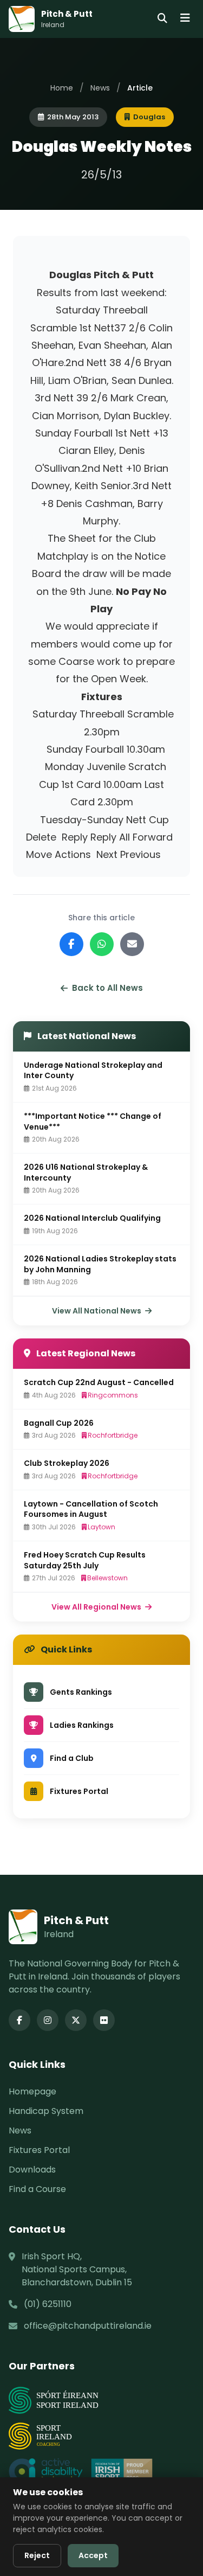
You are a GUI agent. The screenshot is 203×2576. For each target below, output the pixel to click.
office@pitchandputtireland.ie (88, 2326)
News (100, 88)
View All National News (97, 1311)
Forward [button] (153, 837)
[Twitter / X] (76, 2020)
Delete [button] (41, 837)
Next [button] (107, 854)
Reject (37, 2555)
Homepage (32, 2091)
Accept (93, 2555)
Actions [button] (73, 854)
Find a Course (37, 2189)
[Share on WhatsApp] (102, 944)
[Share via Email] (132, 944)
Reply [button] (75, 837)
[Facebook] (19, 2020)
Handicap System (46, 2111)
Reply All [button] (110, 837)
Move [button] (39, 854)
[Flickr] (104, 2020)
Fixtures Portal (39, 2150)
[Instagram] (48, 2020)
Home (62, 88)
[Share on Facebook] (71, 944)
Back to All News (107, 988)
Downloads (32, 2170)
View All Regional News (97, 1607)
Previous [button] (140, 854)
